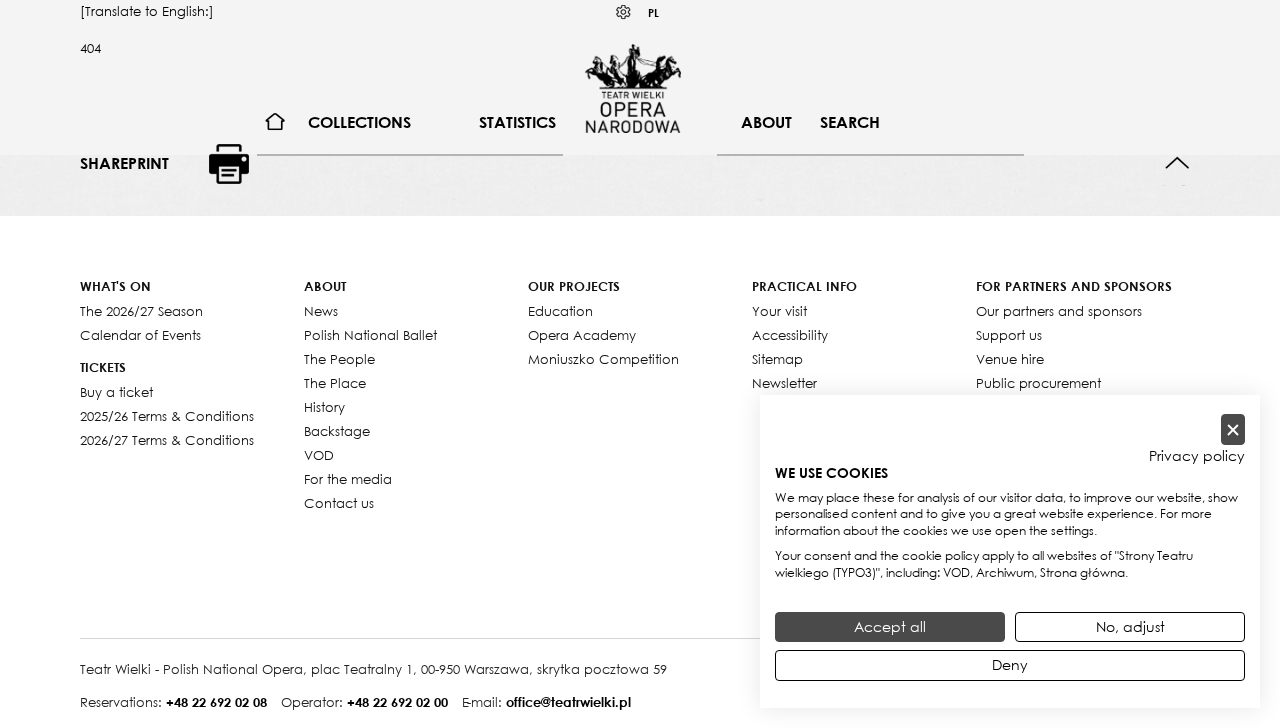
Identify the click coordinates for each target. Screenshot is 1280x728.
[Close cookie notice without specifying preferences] (1233, 429)
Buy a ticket (116, 392)
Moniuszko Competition (603, 359)
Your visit (779, 311)
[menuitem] (275, 122)
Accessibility (790, 335)
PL (653, 12)
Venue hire (1010, 359)
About (766, 122)
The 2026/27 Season (141, 311)
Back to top (1177, 163)
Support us (1009, 335)
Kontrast (624, 12)
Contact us (339, 503)
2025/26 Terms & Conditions (167, 416)
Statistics (517, 122)
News (321, 311)
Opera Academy (582, 335)
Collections (359, 122)
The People (339, 359)
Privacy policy (1197, 456)
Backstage (337, 431)
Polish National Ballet (370, 335)
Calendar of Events (140, 335)
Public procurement (1038, 383)
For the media (348, 479)
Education (560, 311)
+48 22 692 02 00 (397, 702)
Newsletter (784, 383)
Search (850, 122)
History (324, 407)
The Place (335, 383)
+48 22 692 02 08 (216, 702)
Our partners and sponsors (1059, 311)
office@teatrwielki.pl (568, 702)
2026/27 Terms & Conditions (167, 440)
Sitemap (777, 359)
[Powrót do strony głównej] (633, 88)
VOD (319, 455)
